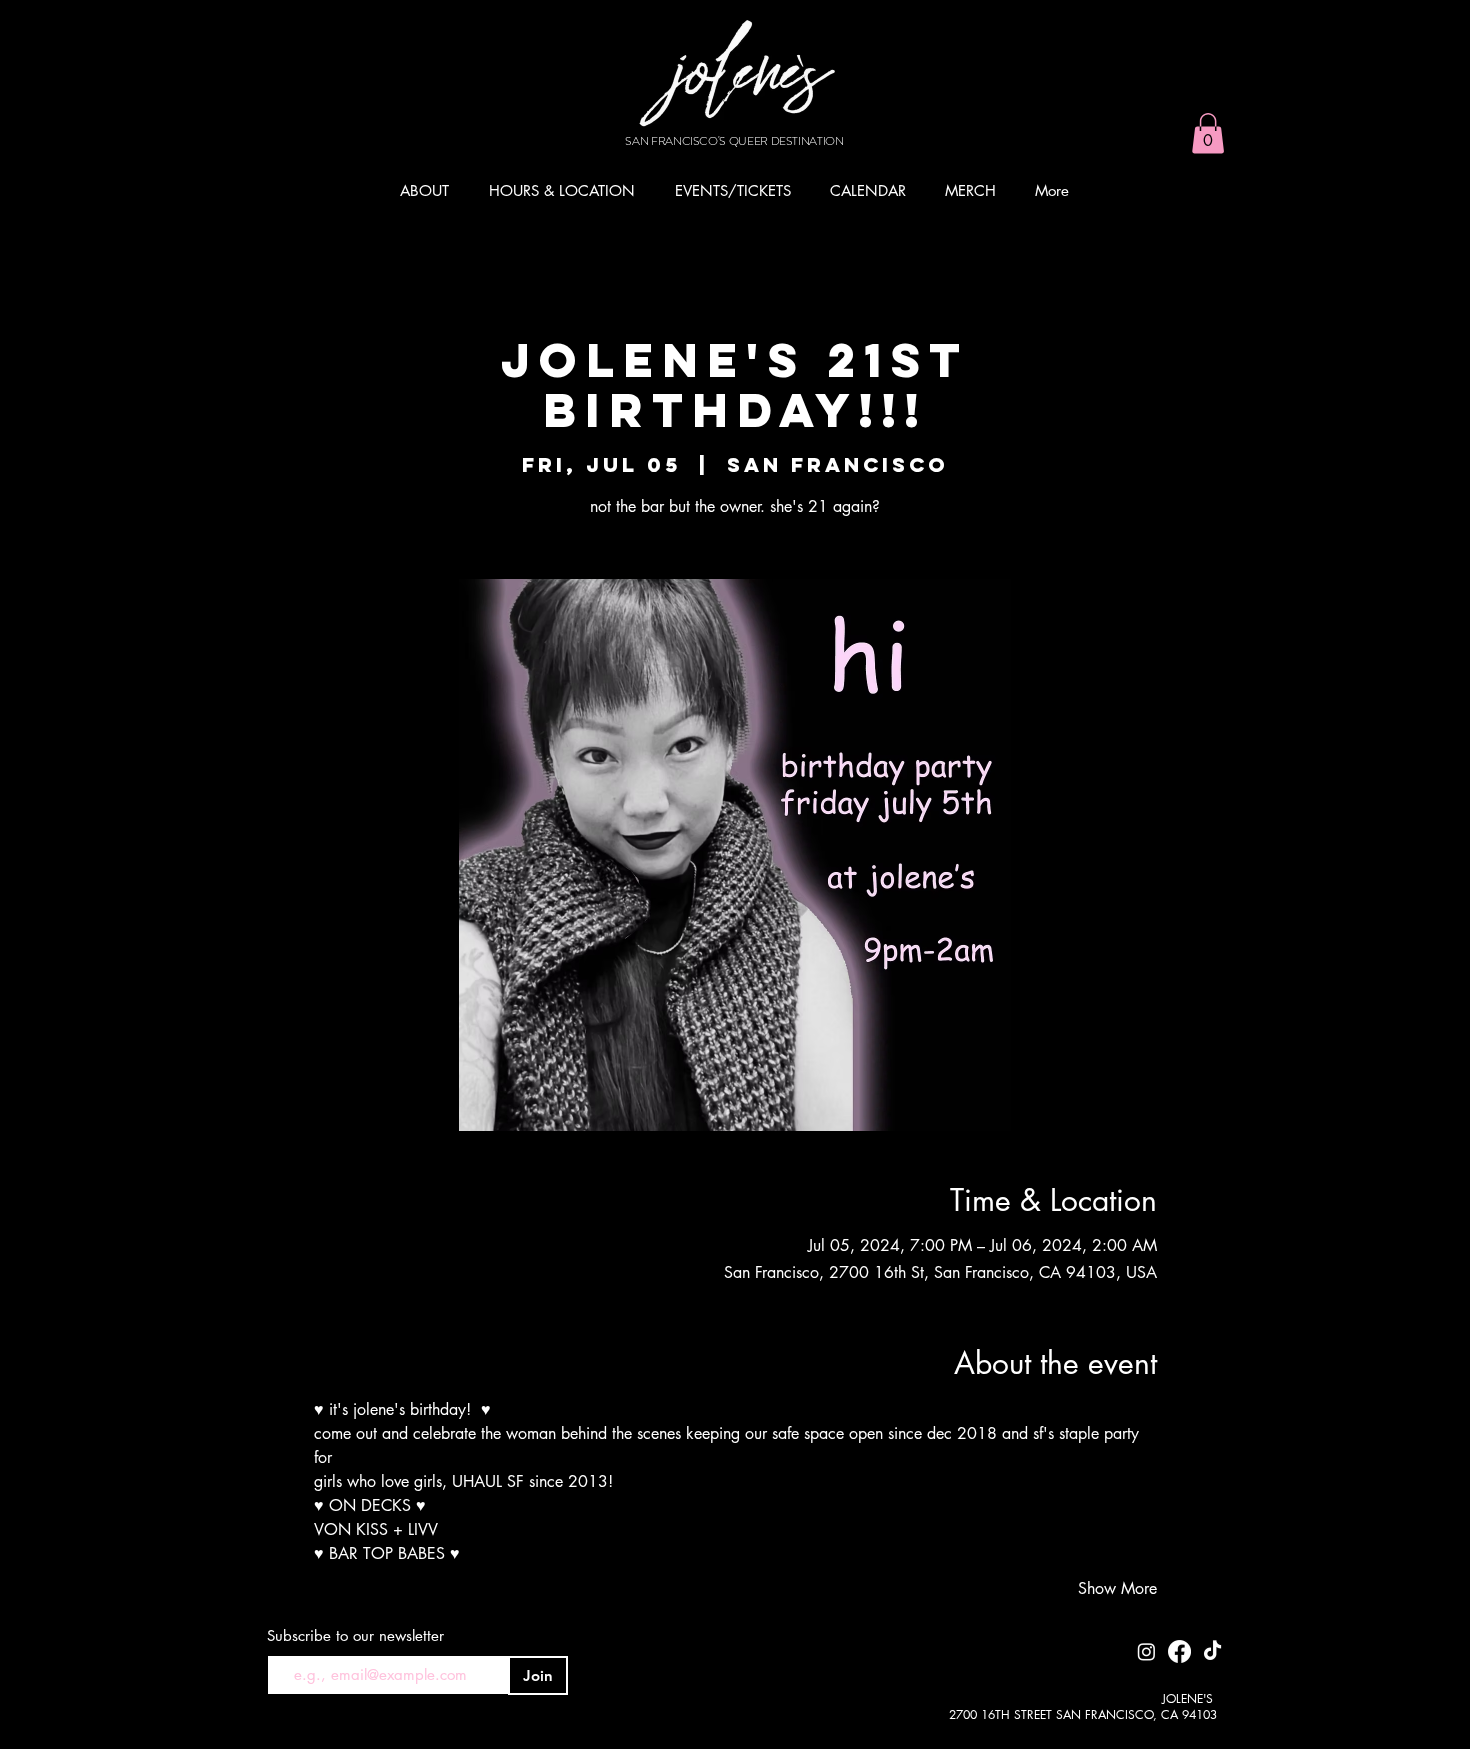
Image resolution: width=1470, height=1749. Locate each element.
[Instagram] (1146, 1651)
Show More (1117, 1588)
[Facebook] (1179, 1651)
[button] (1208, 133)
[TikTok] (1212, 1651)
